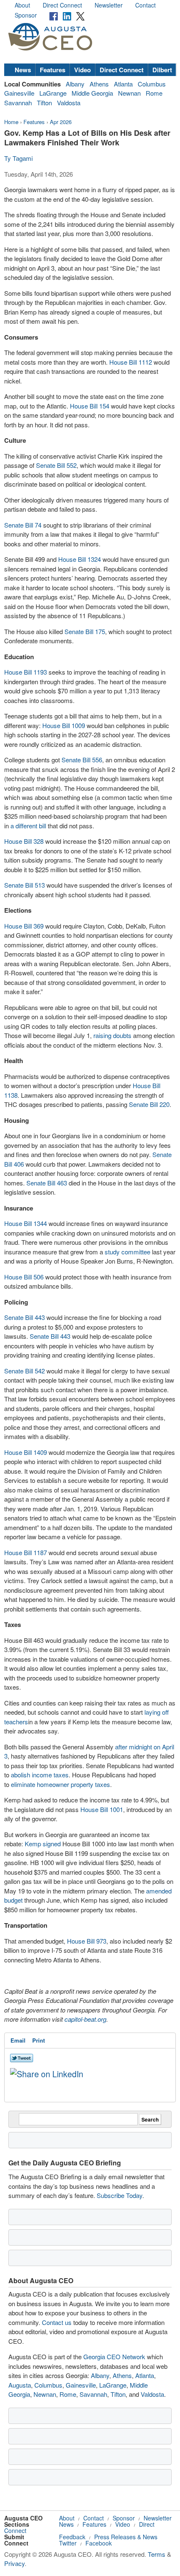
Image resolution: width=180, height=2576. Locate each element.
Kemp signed (43, 1844)
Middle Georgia (92, 93)
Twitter (68, 2543)
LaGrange (53, 93)
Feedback (72, 2537)
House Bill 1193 (26, 672)
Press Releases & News (126, 2537)
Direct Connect (62, 5)
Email (18, 2040)
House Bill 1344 (26, 1223)
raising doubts (112, 1035)
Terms (157, 2554)
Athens (99, 84)
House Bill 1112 (131, 362)
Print (39, 2040)
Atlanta (123, 84)
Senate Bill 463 (47, 1183)
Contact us (57, 2322)
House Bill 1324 (80, 559)
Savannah (18, 103)
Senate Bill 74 (23, 525)
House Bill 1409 (26, 1452)
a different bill (28, 826)
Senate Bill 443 (24, 1317)
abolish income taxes (40, 1775)
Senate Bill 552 (56, 465)
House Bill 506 (24, 1277)
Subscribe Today (120, 2195)
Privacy (14, 2563)
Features (53, 70)
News (23, 70)
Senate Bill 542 (24, 1371)
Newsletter (109, 5)
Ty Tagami (18, 158)
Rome (154, 93)
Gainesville (19, 93)
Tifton (44, 103)
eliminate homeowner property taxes (60, 1784)
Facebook (99, 2543)
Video (82, 70)
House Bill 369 (24, 926)
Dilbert (162, 70)
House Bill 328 (24, 841)
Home (11, 122)
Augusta (20, 2385)
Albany (75, 84)
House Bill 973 (87, 1941)
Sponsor (26, 15)
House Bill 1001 (102, 1809)
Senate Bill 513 (24, 885)
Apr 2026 (61, 122)
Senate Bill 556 (82, 760)
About (22, 5)
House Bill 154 (90, 406)
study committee (127, 1252)
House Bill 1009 (64, 725)
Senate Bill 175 (85, 631)
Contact (145, 5)
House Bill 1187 (26, 1552)
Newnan (129, 93)
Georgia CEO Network (114, 2356)
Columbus (152, 84)
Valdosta (69, 103)
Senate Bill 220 (149, 1104)
